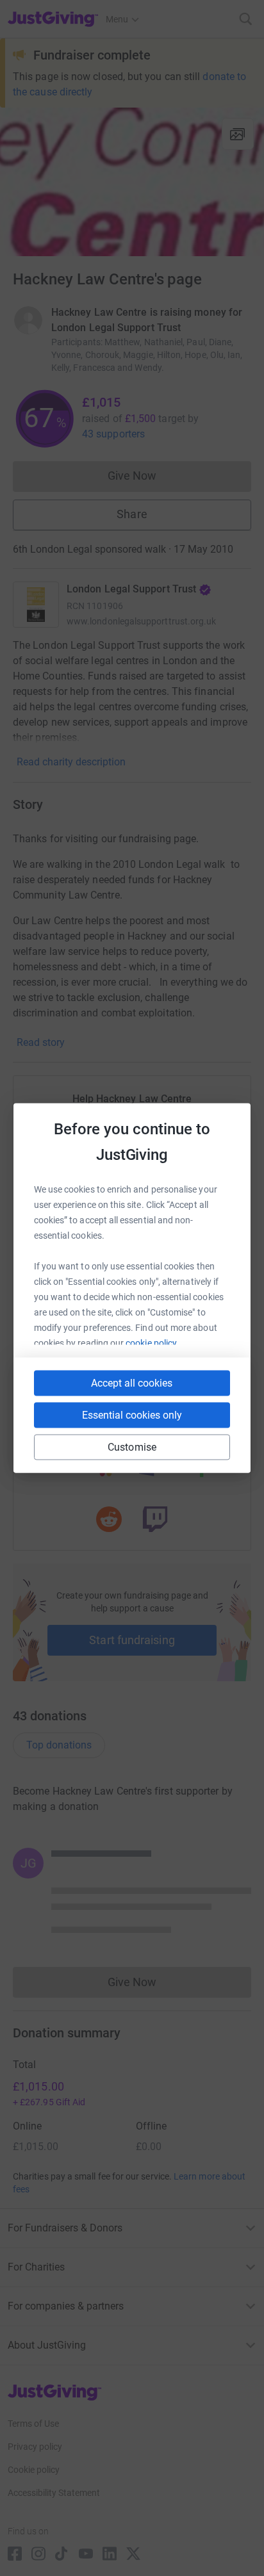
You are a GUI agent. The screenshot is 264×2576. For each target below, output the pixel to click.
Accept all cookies (132, 1383)
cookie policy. (152, 1343)
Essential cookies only (132, 1415)
